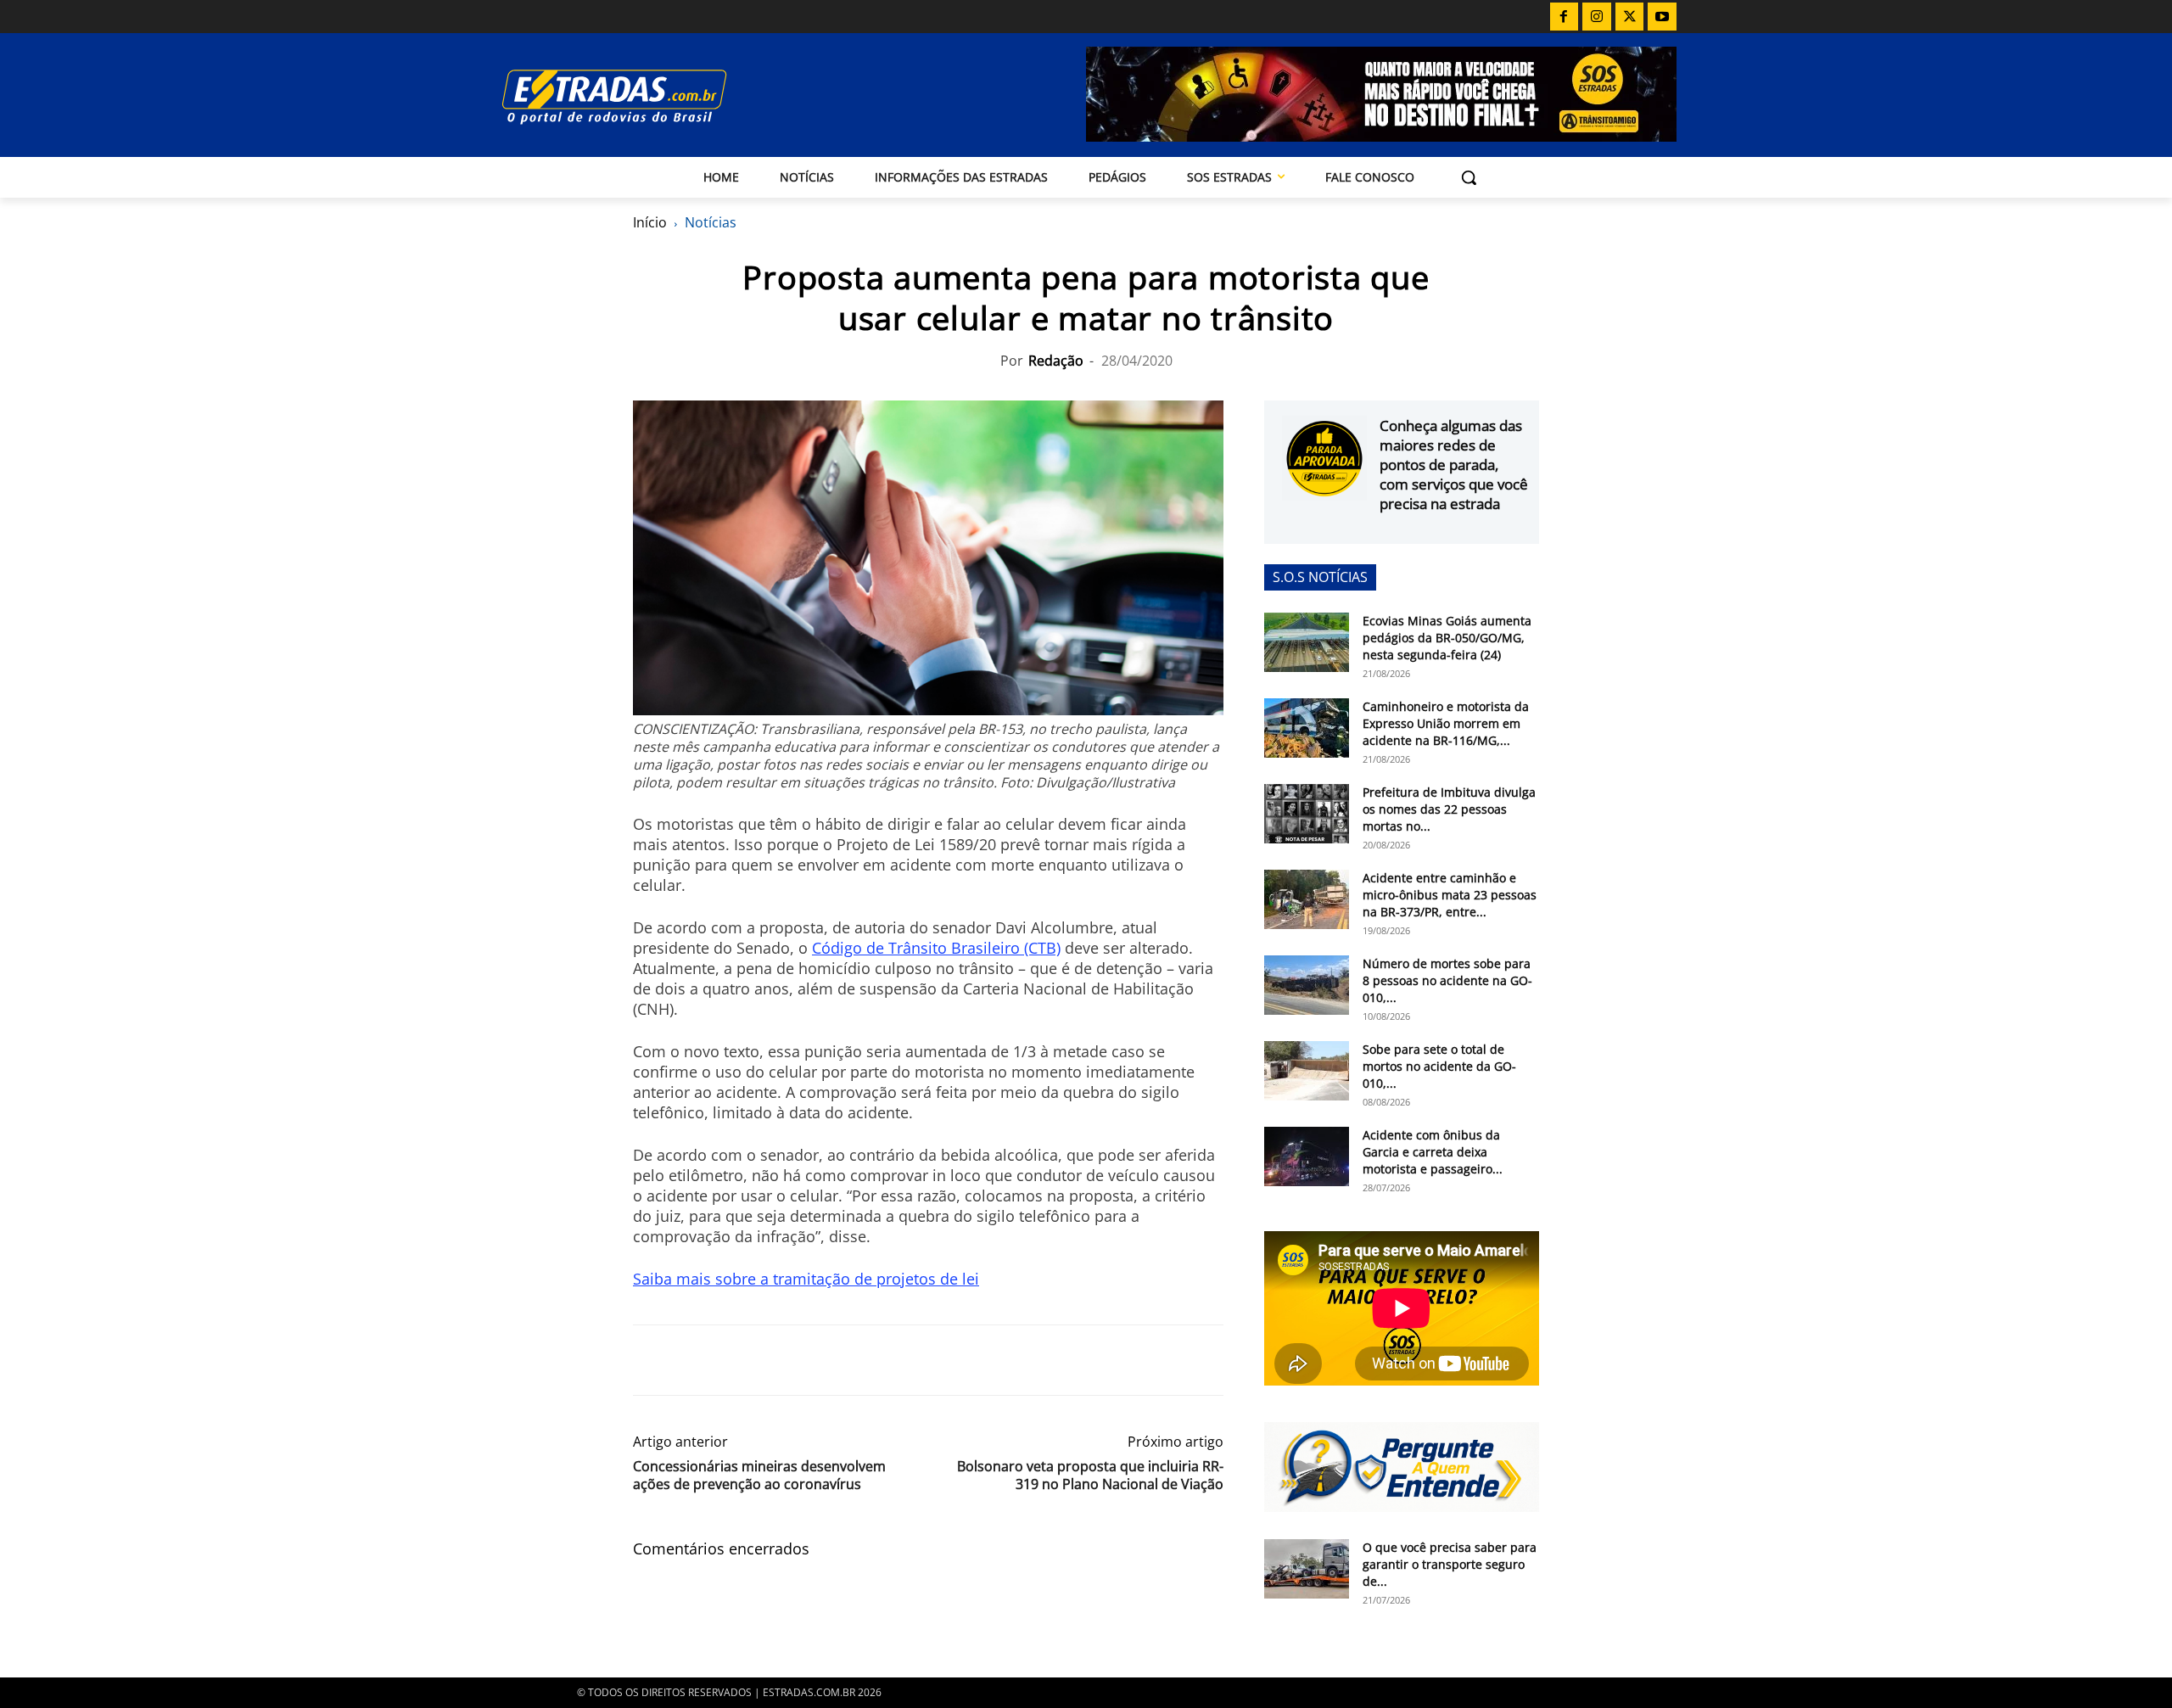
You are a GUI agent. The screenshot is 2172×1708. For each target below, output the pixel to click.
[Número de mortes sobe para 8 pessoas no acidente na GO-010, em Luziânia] (1307, 985)
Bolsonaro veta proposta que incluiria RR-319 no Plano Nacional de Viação (1090, 1476)
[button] (1469, 177)
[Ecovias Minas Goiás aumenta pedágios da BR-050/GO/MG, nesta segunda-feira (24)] (1307, 642)
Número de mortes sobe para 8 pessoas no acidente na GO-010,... (1447, 980)
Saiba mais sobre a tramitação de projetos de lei (806, 1279)
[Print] (806, 1360)
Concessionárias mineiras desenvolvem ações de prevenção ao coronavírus (759, 1476)
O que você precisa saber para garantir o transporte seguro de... (1450, 1564)
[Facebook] (1565, 17)
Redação (1056, 361)
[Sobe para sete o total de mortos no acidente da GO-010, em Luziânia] (1307, 1071)
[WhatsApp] (728, 1360)
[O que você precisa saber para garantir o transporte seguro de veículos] (1307, 1569)
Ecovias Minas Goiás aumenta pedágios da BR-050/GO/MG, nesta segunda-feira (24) (1447, 638)
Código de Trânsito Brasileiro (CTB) (936, 948)
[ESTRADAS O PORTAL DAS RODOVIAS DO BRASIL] (673, 96)
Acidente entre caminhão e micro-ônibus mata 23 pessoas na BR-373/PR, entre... (1450, 895)
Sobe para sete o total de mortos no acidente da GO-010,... (1439, 1066)
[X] (1630, 17)
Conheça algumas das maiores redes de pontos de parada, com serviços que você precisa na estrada (1454, 465)
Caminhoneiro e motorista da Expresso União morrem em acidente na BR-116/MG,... (1446, 723)
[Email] (767, 1360)
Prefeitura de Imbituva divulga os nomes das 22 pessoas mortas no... (1449, 809)
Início (650, 222)
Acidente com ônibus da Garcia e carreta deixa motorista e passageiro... (1433, 1152)
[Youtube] (1662, 17)
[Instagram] (1597, 17)
